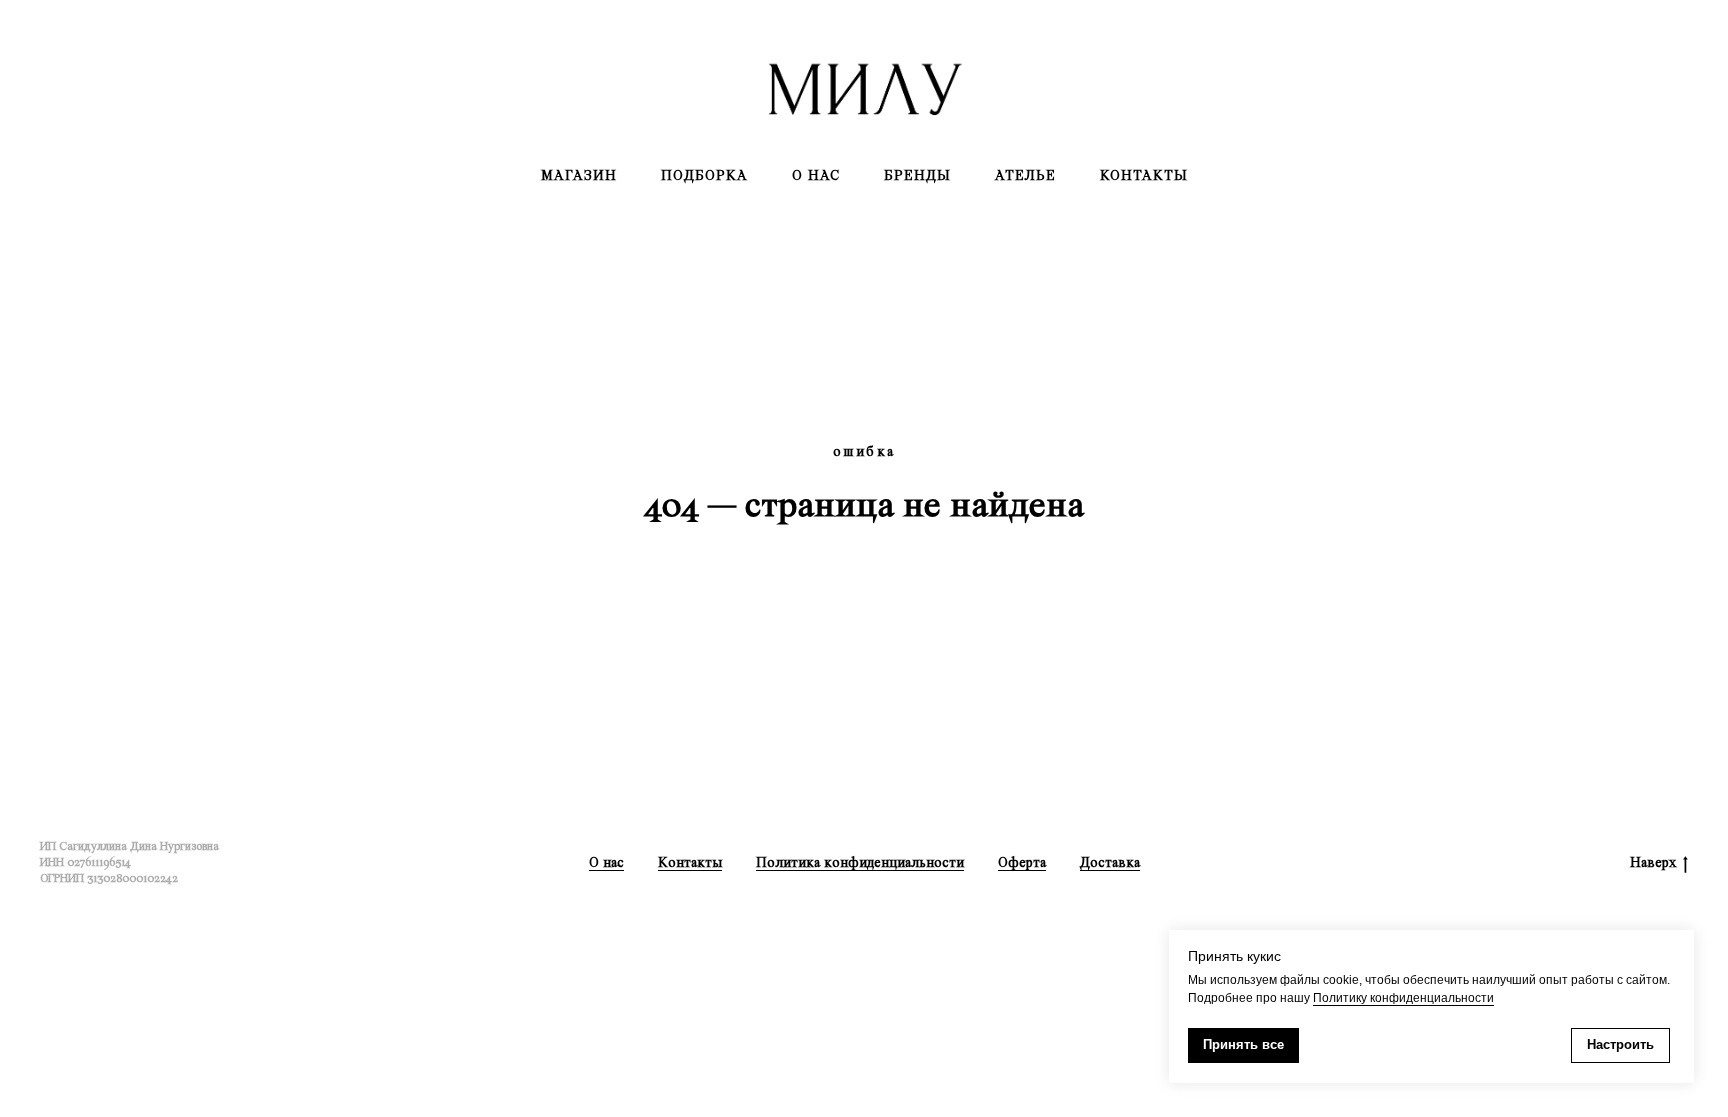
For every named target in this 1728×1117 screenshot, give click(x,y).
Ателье (1025, 175)
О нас (816, 175)
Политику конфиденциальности (1403, 998)
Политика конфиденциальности (860, 862)
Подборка (704, 175)
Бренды (917, 175)
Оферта (1022, 862)
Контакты (1144, 175)
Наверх (1653, 862)
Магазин (579, 175)
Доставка (1110, 862)
